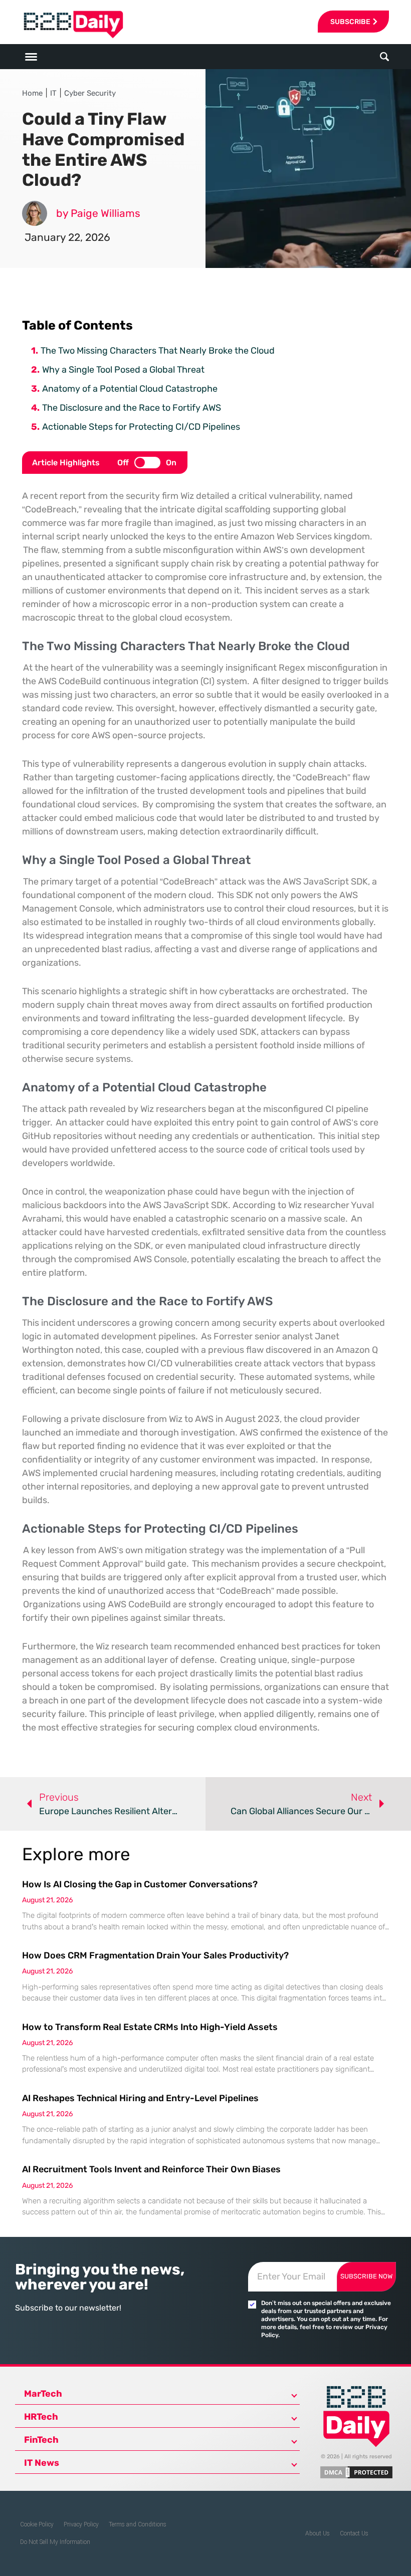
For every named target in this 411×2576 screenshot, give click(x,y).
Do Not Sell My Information (55, 2542)
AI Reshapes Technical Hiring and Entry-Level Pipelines (140, 2098)
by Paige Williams (98, 213)
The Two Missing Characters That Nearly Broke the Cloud (158, 351)
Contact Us (354, 2533)
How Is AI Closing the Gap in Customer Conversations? (140, 1884)
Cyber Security (90, 93)
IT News (42, 2463)
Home (32, 93)
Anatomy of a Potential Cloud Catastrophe (130, 389)
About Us (318, 2533)
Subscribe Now (366, 2276)
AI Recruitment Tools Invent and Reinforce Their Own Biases (151, 2169)
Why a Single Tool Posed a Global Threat (123, 370)
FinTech (41, 2440)
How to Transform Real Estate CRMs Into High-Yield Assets (150, 2027)
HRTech (41, 2417)
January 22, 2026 (67, 237)
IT (53, 93)
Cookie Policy (37, 2524)
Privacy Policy (81, 2524)
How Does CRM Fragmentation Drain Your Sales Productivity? (155, 1955)
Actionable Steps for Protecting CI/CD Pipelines (141, 427)
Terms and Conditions (138, 2524)
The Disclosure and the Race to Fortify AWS (132, 408)
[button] (385, 57)
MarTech (43, 2394)
